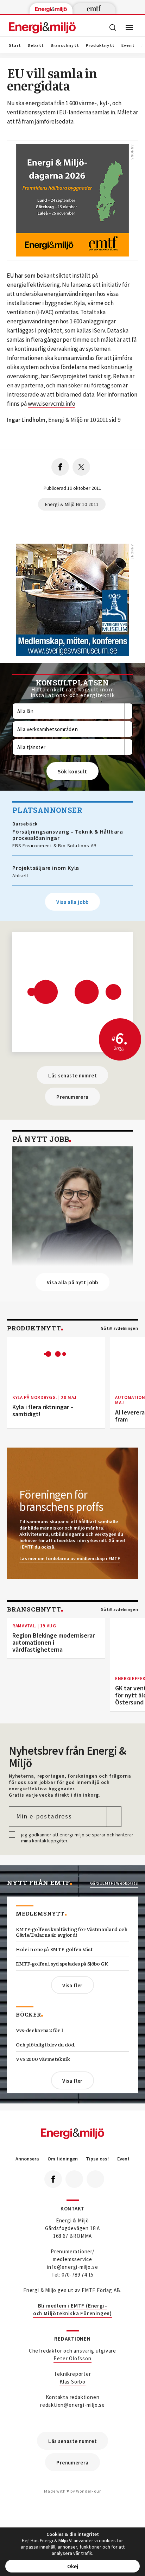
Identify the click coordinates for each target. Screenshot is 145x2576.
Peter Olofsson (72, 2358)
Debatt (36, 45)
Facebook (53, 2179)
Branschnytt (65, 45)
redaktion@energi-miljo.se (72, 2405)
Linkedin (74, 2179)
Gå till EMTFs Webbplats (114, 1883)
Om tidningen (63, 2159)
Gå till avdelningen (119, 1328)
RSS (95, 2179)
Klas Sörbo (72, 2382)
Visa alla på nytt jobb (72, 1282)
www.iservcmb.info (52, 404)
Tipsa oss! (97, 2159)
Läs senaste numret (72, 1075)
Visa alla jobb (72, 902)
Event (128, 45)
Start (15, 45)
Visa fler (72, 1985)
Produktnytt (100, 45)
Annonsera (27, 2159)
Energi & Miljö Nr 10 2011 (72, 504)
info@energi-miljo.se (73, 2267)
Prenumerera (72, 1097)
